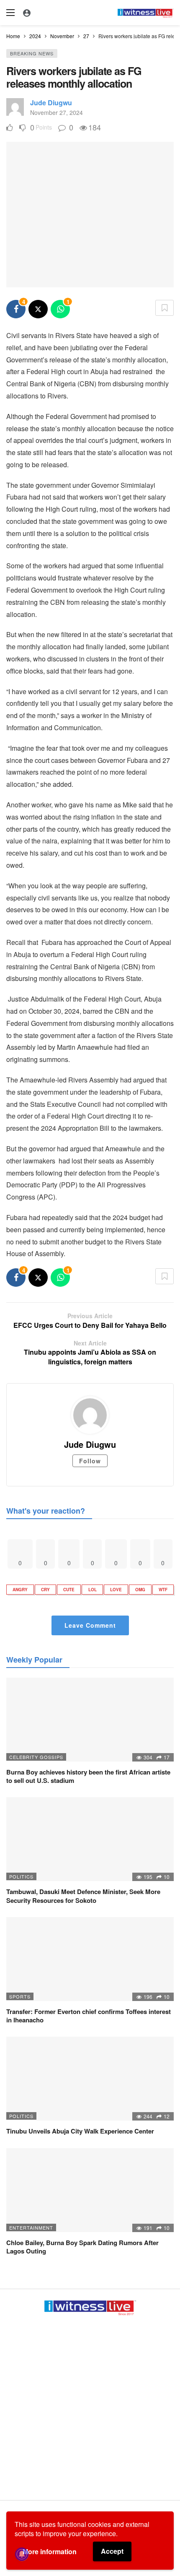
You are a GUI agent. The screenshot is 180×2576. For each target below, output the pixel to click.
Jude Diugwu (51, 103)
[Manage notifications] (22, 2554)
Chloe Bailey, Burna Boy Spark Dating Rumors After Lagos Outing (82, 2247)
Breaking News (32, 53)
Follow (90, 1461)
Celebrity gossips (36, 1757)
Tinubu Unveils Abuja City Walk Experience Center (80, 2131)
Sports (20, 1996)
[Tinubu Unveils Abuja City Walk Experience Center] (90, 2079)
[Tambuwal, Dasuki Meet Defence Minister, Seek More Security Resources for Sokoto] (90, 1839)
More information (50, 2551)
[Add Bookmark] (165, 308)
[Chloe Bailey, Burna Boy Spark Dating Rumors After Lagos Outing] (90, 2190)
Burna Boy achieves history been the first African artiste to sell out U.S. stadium (88, 1776)
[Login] (27, 13)
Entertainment (31, 2227)
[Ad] (90, 2405)
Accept (112, 2551)
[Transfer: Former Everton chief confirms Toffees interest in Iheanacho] (90, 1959)
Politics (21, 1876)
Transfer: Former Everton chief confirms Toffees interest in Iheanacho (89, 2016)
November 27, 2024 (57, 112)
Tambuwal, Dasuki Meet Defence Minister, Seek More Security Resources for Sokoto (83, 1896)
